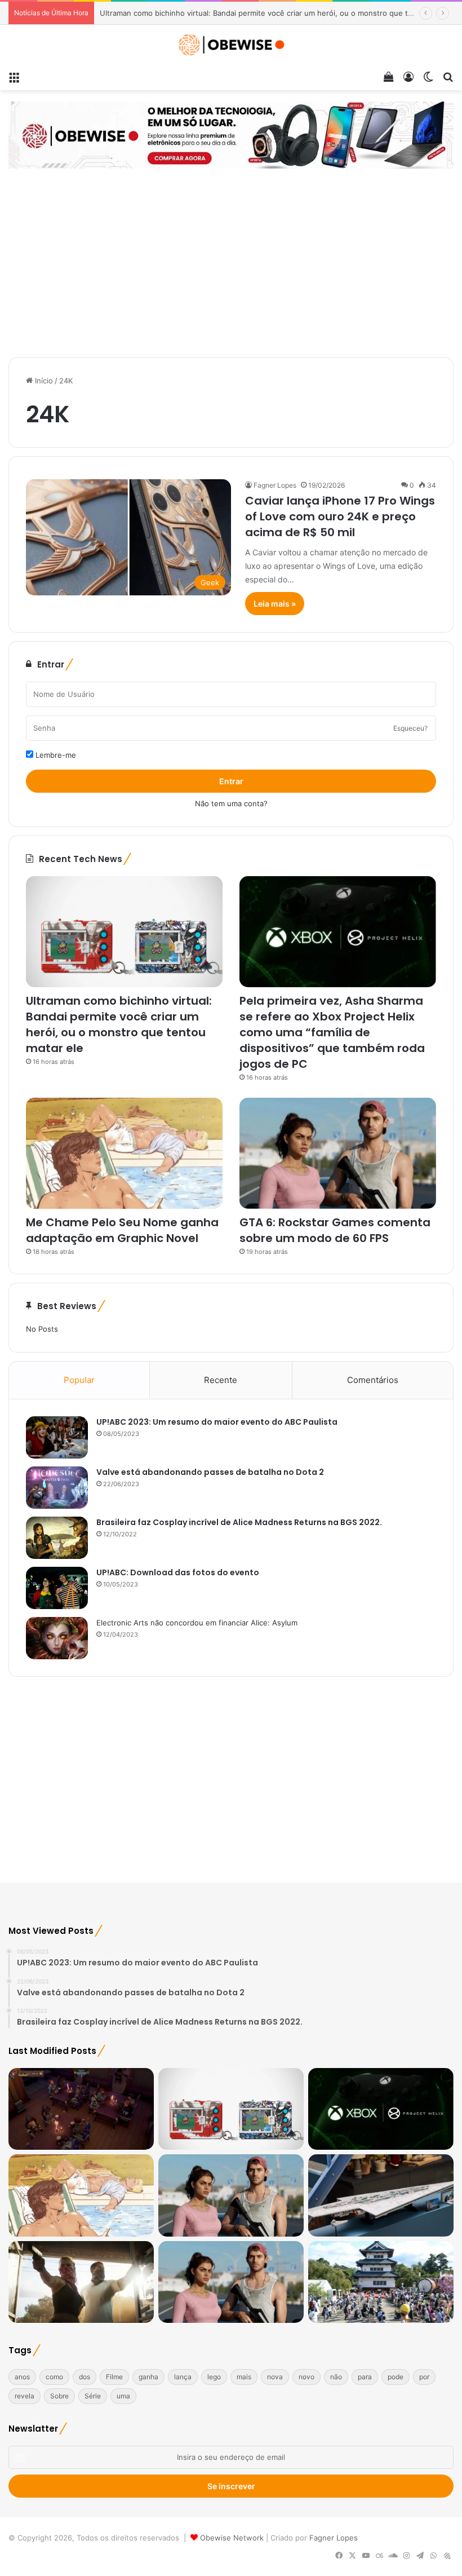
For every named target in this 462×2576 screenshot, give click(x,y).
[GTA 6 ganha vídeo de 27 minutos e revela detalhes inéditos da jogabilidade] (231, 2282)
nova (275, 2377)
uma (123, 2396)
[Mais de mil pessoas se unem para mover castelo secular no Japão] (381, 2282)
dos (85, 2377)
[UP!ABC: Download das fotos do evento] (57, 1588)
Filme (114, 2377)
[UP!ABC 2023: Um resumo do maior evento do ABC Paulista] (57, 1437)
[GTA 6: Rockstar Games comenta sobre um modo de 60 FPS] (338, 1153)
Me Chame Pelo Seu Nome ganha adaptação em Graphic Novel (122, 1230)
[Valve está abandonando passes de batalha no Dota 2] (57, 1488)
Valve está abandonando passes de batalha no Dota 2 (210, 1472)
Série (93, 2396)
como (54, 2377)
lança (183, 2377)
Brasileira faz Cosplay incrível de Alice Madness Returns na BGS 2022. (239, 1522)
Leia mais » (275, 604)
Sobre (59, 2396)
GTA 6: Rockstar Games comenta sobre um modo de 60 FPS (335, 1230)
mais (244, 2377)
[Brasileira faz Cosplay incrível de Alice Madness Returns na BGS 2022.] (57, 1538)
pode (396, 2377)
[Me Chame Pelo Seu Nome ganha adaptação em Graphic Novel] (124, 1153)
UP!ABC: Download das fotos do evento (178, 1572)
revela (25, 2396)
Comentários (373, 1380)
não (336, 2377)
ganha (148, 2377)
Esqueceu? (410, 728)
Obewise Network (232, 2538)
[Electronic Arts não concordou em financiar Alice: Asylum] (57, 1638)
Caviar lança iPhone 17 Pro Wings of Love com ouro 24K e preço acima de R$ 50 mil (340, 516)
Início (43, 381)
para (365, 2377)
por (424, 2377)
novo (306, 2377)
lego (214, 2377)
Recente (221, 1380)
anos (22, 2377)
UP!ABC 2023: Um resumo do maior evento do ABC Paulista (217, 1422)
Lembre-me (55, 755)
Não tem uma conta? (231, 803)
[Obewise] (231, 45)
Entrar (231, 781)
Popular (79, 1380)
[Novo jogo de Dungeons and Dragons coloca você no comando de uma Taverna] (81, 2109)
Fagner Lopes (275, 485)
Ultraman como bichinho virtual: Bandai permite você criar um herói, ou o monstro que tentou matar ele (119, 1024)
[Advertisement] (231, 264)
